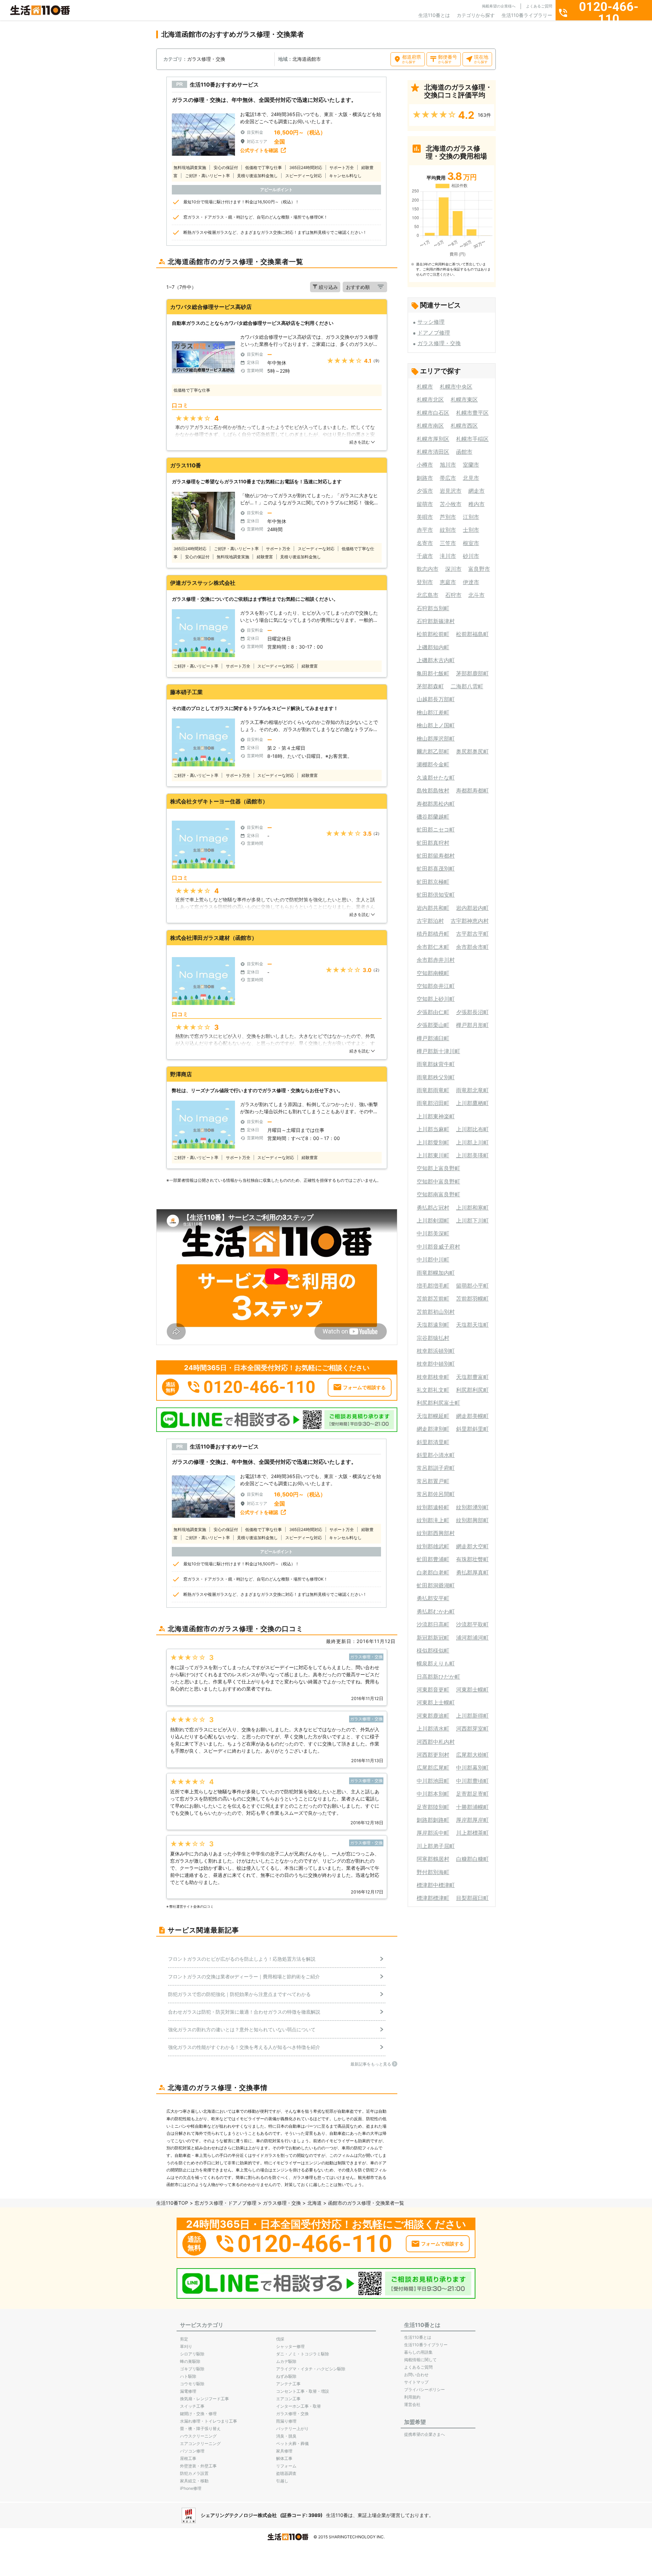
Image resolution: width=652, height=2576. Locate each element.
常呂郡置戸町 (433, 1481)
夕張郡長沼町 (472, 1012)
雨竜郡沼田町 (433, 1103)
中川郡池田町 (433, 1781)
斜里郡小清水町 (436, 1455)
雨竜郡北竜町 (472, 1090)
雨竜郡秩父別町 (436, 1077)
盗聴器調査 (286, 2473)
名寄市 (425, 543)
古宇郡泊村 (430, 921)
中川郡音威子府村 (438, 1247)
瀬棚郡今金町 (433, 764)
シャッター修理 (290, 2346)
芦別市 (448, 517)
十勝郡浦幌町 (472, 1807)
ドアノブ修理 (434, 333)
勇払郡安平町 (433, 1598)
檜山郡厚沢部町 (436, 739)
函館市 (464, 452)
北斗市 (476, 595)
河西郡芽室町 (472, 1729)
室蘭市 (471, 465)
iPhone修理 (191, 2488)
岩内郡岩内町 (472, 908)
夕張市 (425, 491)
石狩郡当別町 (433, 608)
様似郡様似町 (433, 1650)
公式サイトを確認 (259, 150)
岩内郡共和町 (433, 908)
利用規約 (412, 2397)
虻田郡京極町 (433, 882)
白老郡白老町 (433, 1572)
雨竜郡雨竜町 (433, 1090)
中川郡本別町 (433, 1794)
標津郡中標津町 (436, 1885)
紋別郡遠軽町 (433, 1507)
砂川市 (471, 556)
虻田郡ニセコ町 (436, 829)
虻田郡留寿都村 (436, 856)
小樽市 (425, 465)
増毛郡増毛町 (433, 1286)
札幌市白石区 (433, 413)
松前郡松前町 (433, 634)
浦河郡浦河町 (472, 1638)
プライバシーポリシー (424, 2390)
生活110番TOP (172, 2203)
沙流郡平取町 (472, 1624)
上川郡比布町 (472, 1129)
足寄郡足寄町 (472, 1794)
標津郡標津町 (433, 1898)
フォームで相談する (364, 1387)
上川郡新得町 (472, 1716)
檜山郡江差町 (433, 712)
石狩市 (453, 595)
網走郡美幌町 (472, 1416)
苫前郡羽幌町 (472, 1299)
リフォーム (286, 2466)
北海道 (314, 2203)
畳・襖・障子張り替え (200, 2429)
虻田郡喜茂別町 (436, 869)
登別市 (425, 582)
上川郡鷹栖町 (472, 1103)
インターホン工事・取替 (298, 2406)
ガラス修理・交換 (439, 343)
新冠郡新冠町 (433, 1638)
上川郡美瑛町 (472, 1155)
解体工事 (284, 2458)
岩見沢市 (451, 491)
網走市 (476, 491)
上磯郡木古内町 (436, 660)
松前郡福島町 (472, 634)
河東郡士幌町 (472, 1690)
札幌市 (425, 387)
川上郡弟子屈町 (436, 1846)
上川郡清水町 (433, 1729)
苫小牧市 (451, 504)
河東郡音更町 (433, 1690)
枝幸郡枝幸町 (433, 1377)
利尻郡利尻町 (472, 1390)
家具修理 (284, 2451)
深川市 (453, 569)
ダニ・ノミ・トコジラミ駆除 (303, 2354)
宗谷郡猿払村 (433, 1338)
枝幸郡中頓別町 (436, 1364)
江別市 (471, 517)
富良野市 (479, 569)
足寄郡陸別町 (433, 1807)
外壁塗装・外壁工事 (198, 2466)
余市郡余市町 (472, 947)
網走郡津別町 (433, 1429)
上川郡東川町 (433, 1155)
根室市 (471, 543)
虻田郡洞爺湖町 (436, 1585)
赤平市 (425, 530)
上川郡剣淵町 (433, 1220)
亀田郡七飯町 (433, 673)
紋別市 (448, 530)
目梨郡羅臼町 (472, 1898)
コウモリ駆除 (192, 2384)
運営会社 (412, 2404)
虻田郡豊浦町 (433, 1559)
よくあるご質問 (539, 6)
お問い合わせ (416, 2375)
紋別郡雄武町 (433, 1546)
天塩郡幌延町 (433, 1416)
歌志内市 (428, 569)
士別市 (471, 530)
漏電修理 (188, 2391)
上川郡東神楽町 (436, 1116)
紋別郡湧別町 (472, 1507)
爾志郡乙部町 (433, 751)
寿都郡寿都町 (472, 790)
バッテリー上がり (292, 2429)
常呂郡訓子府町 (436, 1468)
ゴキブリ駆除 (192, 2369)
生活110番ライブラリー (527, 15)
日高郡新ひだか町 (438, 1677)
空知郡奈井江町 (436, 986)
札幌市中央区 (456, 387)
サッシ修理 (431, 322)
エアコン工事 (288, 2399)
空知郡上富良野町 (438, 1168)
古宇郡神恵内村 (470, 921)
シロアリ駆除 (192, 2354)
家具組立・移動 (194, 2481)
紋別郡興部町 (472, 1520)
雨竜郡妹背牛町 (436, 1064)
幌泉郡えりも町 (436, 1663)
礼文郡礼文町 (433, 1390)
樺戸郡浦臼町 (433, 1038)
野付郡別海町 (433, 1872)
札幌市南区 (430, 426)
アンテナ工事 (288, 2384)
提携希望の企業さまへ (424, 2434)
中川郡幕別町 (472, 1768)
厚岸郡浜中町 (433, 1833)
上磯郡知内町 (433, 647)
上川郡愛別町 (433, 1142)
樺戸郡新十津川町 (438, 1051)
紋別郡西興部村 (436, 1533)
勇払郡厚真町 (472, 1572)
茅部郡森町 (430, 686)
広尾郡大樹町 (472, 1755)
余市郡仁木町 (433, 947)
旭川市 (448, 465)
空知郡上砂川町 (436, 999)
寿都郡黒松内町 (436, 804)
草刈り (186, 2346)
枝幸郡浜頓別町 (436, 1351)
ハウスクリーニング (198, 2436)
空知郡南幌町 (433, 973)
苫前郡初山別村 (436, 1312)
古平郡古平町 (472, 934)
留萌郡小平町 (472, 1286)
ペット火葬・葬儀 (292, 2443)
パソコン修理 (192, 2451)
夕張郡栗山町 (433, 1025)
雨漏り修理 (286, 2421)
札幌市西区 (464, 426)
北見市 (471, 478)
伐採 (280, 2339)
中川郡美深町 (433, 1233)
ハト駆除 (188, 2376)
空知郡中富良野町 (438, 1181)
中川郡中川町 (433, 1259)
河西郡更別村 (433, 1755)
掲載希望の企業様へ (499, 6)
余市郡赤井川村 (436, 960)
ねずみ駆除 (286, 2376)
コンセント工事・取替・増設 (303, 2391)
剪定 (184, 2339)
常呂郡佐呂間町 (436, 1494)
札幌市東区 (464, 399)
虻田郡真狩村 (433, 843)
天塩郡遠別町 (433, 1325)
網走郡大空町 (472, 1546)
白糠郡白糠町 (472, 1859)
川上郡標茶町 (472, 1833)
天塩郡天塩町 (472, 1325)
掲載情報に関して (420, 2360)
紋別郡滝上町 (433, 1520)
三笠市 (448, 543)
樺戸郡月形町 (472, 1025)
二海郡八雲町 (467, 686)
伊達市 (471, 582)
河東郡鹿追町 (433, 1716)
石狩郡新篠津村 (436, 621)
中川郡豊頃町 (472, 1781)
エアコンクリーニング (200, 2443)
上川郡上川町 (472, 1142)
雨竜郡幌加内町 (436, 1273)
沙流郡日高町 (433, 1624)
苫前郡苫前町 (433, 1299)
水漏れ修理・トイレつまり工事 (209, 2421)
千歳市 (425, 556)
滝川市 (448, 556)
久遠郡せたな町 (436, 778)
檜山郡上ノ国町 (436, 725)
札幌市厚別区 (433, 439)
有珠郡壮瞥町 (472, 1559)
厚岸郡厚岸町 (472, 1820)
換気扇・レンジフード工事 (204, 2399)
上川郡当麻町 (433, 1129)
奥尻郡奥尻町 (472, 751)
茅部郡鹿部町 (472, 673)
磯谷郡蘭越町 (433, 817)
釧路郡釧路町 (433, 1820)
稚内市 (476, 504)
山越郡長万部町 (436, 699)
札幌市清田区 (433, 452)
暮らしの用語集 (418, 2352)
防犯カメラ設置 (194, 2473)
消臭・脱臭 (286, 2436)
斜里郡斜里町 (472, 1429)
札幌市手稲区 (472, 439)
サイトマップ (416, 2382)
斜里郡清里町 (433, 1442)
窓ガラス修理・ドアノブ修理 (225, 2203)
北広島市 (428, 595)
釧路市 (425, 478)
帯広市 (448, 478)
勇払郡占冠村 (433, 1208)
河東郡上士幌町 (436, 1702)
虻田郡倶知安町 (436, 895)
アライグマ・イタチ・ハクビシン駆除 (311, 2369)
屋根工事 (188, 2458)
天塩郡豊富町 (472, 1377)
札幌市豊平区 (472, 413)
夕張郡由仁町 (433, 1012)
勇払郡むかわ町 (436, 1611)
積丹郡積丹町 (433, 934)
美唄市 (425, 517)
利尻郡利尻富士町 (438, 1403)
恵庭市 (448, 582)
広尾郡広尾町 (433, 1768)
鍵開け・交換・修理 (198, 2414)
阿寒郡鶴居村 (433, 1859)
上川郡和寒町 (472, 1208)
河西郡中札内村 (436, 1742)
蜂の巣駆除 (190, 2361)
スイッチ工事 (192, 2406)
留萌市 (425, 504)
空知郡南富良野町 (438, 1194)
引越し (282, 2481)
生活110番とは (434, 15)
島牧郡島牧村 (433, 790)
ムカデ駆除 (286, 2361)
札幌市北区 (430, 399)
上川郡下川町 (472, 1220)
